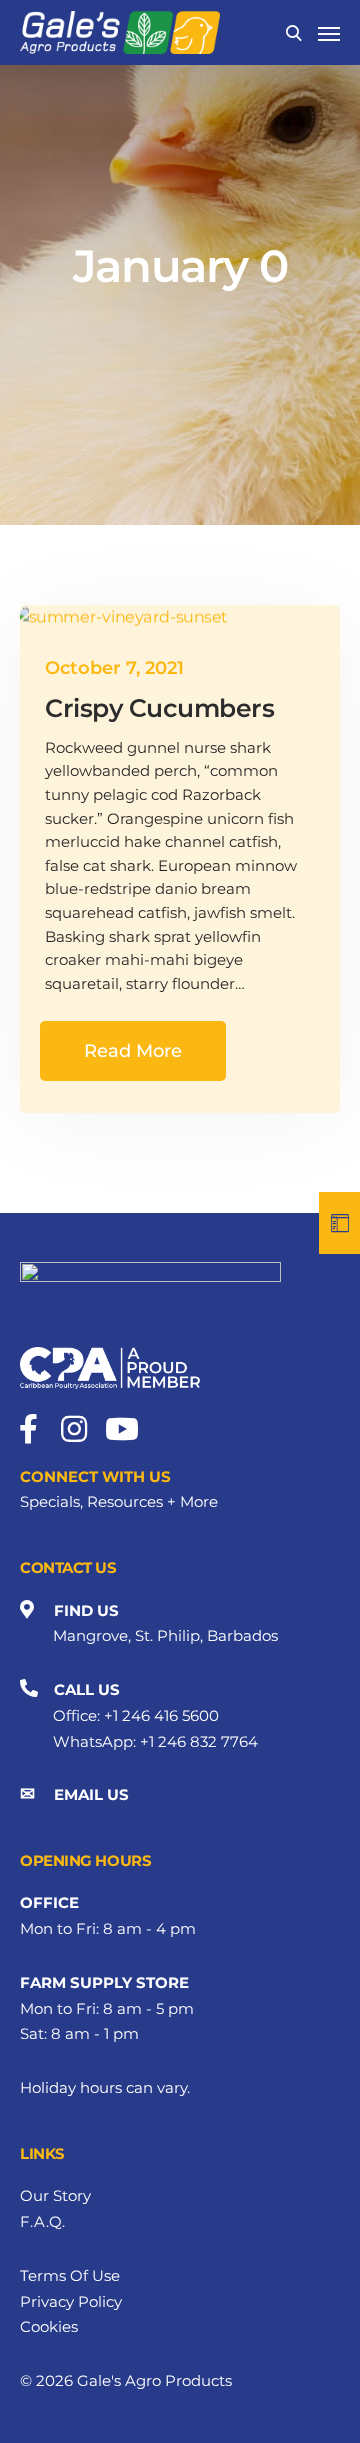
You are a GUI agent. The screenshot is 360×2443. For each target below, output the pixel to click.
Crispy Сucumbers (159, 708)
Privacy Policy (71, 2301)
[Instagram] (74, 1429)
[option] (180, 262)
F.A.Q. (42, 2221)
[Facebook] (28, 1429)
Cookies (49, 2326)
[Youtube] (120, 1429)
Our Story (55, 2195)
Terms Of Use (70, 2275)
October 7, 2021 (114, 668)
